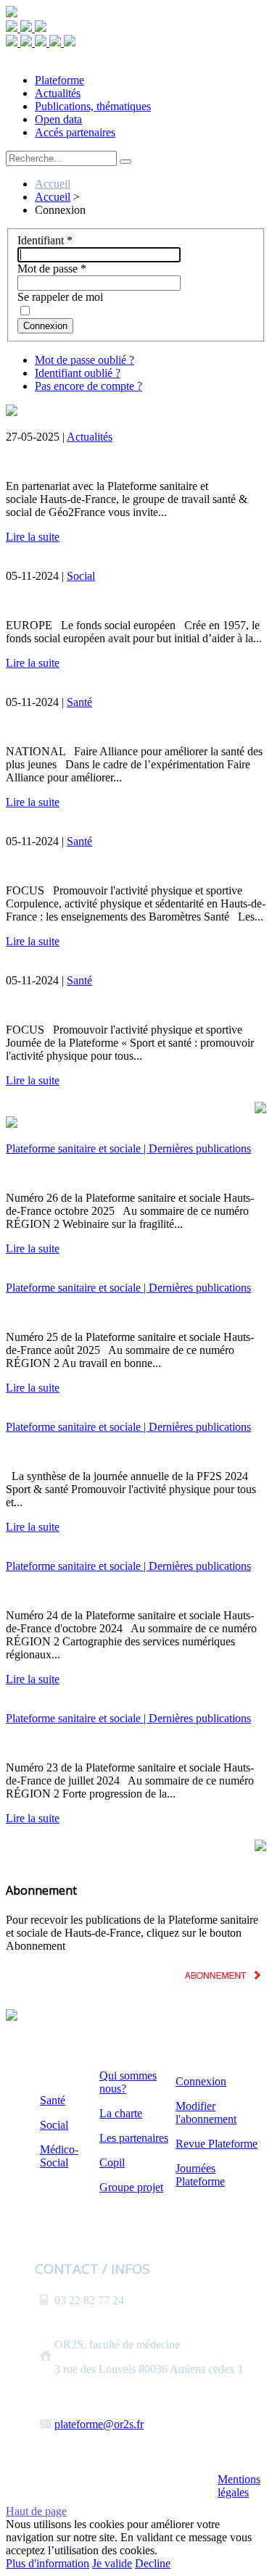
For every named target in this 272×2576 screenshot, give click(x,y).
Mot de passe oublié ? (85, 360)
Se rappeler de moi (60, 297)
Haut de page (36, 2511)
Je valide (112, 2563)
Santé (79, 702)
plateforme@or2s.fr (99, 2424)
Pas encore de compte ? (88, 386)
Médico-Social (59, 2156)
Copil (112, 2162)
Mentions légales (239, 2486)
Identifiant (45, 240)
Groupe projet (131, 2187)
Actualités (90, 437)
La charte (121, 2113)
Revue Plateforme (217, 2144)
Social (81, 576)
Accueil (53, 184)
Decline (153, 2563)
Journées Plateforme (200, 2175)
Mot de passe (52, 269)
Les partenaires (134, 2138)
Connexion (45, 326)
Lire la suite (33, 537)
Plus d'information (48, 2563)
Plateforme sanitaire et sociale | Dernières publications (128, 1148)
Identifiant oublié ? (78, 373)
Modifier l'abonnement (206, 2112)
